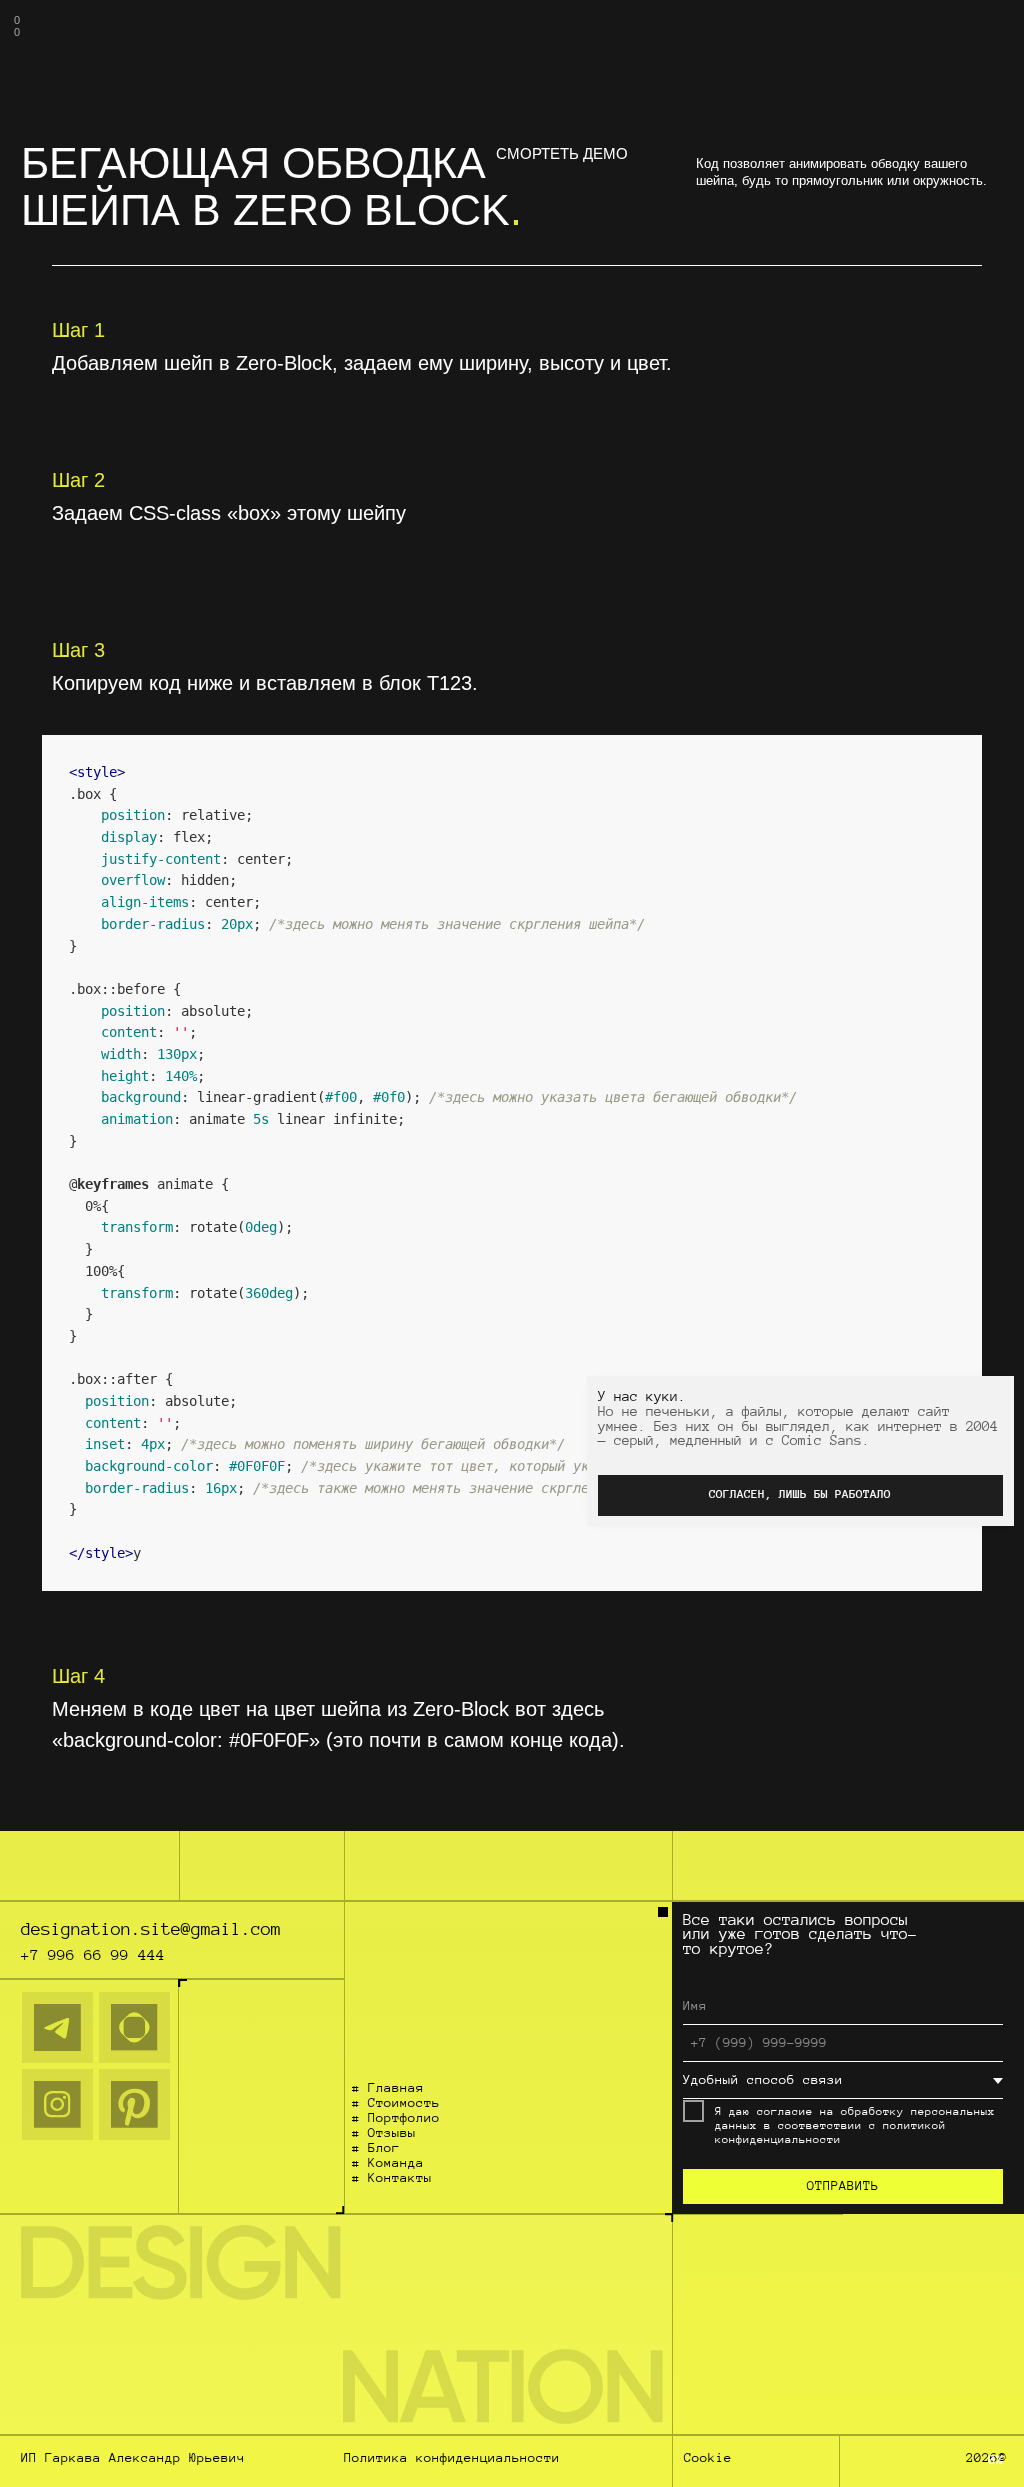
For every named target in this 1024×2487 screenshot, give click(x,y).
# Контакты (392, 2178)
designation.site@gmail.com (151, 1928)
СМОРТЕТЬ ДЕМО (562, 153)
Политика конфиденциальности (452, 2458)
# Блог (376, 2148)
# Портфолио (396, 2118)
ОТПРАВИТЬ (843, 2186)
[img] (57, 2027)
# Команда (388, 2163)
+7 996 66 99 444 (93, 1955)
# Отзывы (384, 2133)
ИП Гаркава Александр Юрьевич (133, 2458)
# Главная (388, 2088)
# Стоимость (396, 2103)
